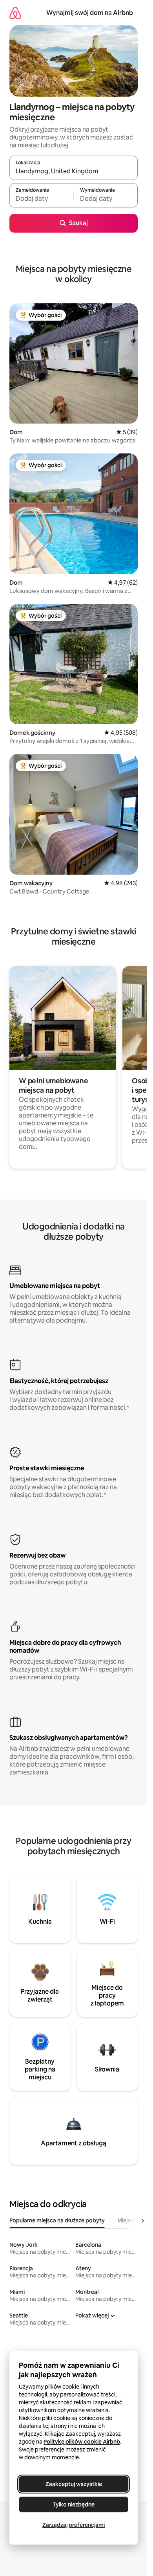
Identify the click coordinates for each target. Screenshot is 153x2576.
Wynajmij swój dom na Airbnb (90, 13)
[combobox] (74, 171)
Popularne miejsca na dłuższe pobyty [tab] (57, 2220)
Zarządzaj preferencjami (74, 2525)
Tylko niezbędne (74, 2504)
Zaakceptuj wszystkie (74, 2484)
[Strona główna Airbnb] (15, 13)
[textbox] (41, 199)
